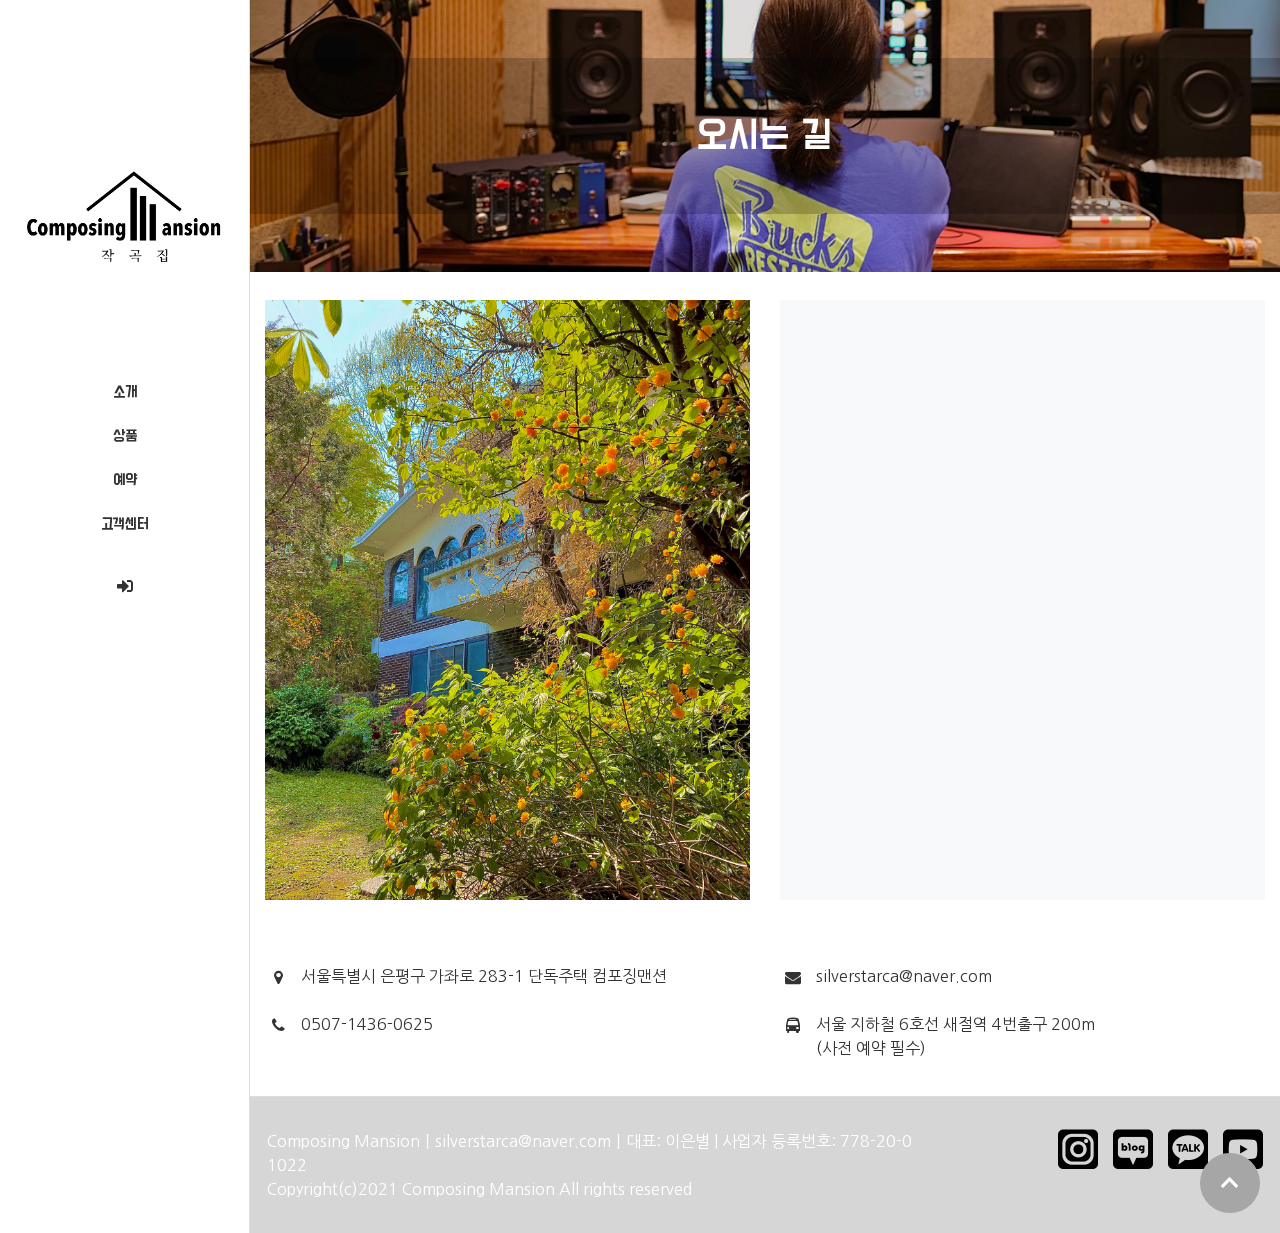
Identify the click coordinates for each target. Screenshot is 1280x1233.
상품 (125, 436)
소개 (125, 392)
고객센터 (125, 524)
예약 (125, 480)
